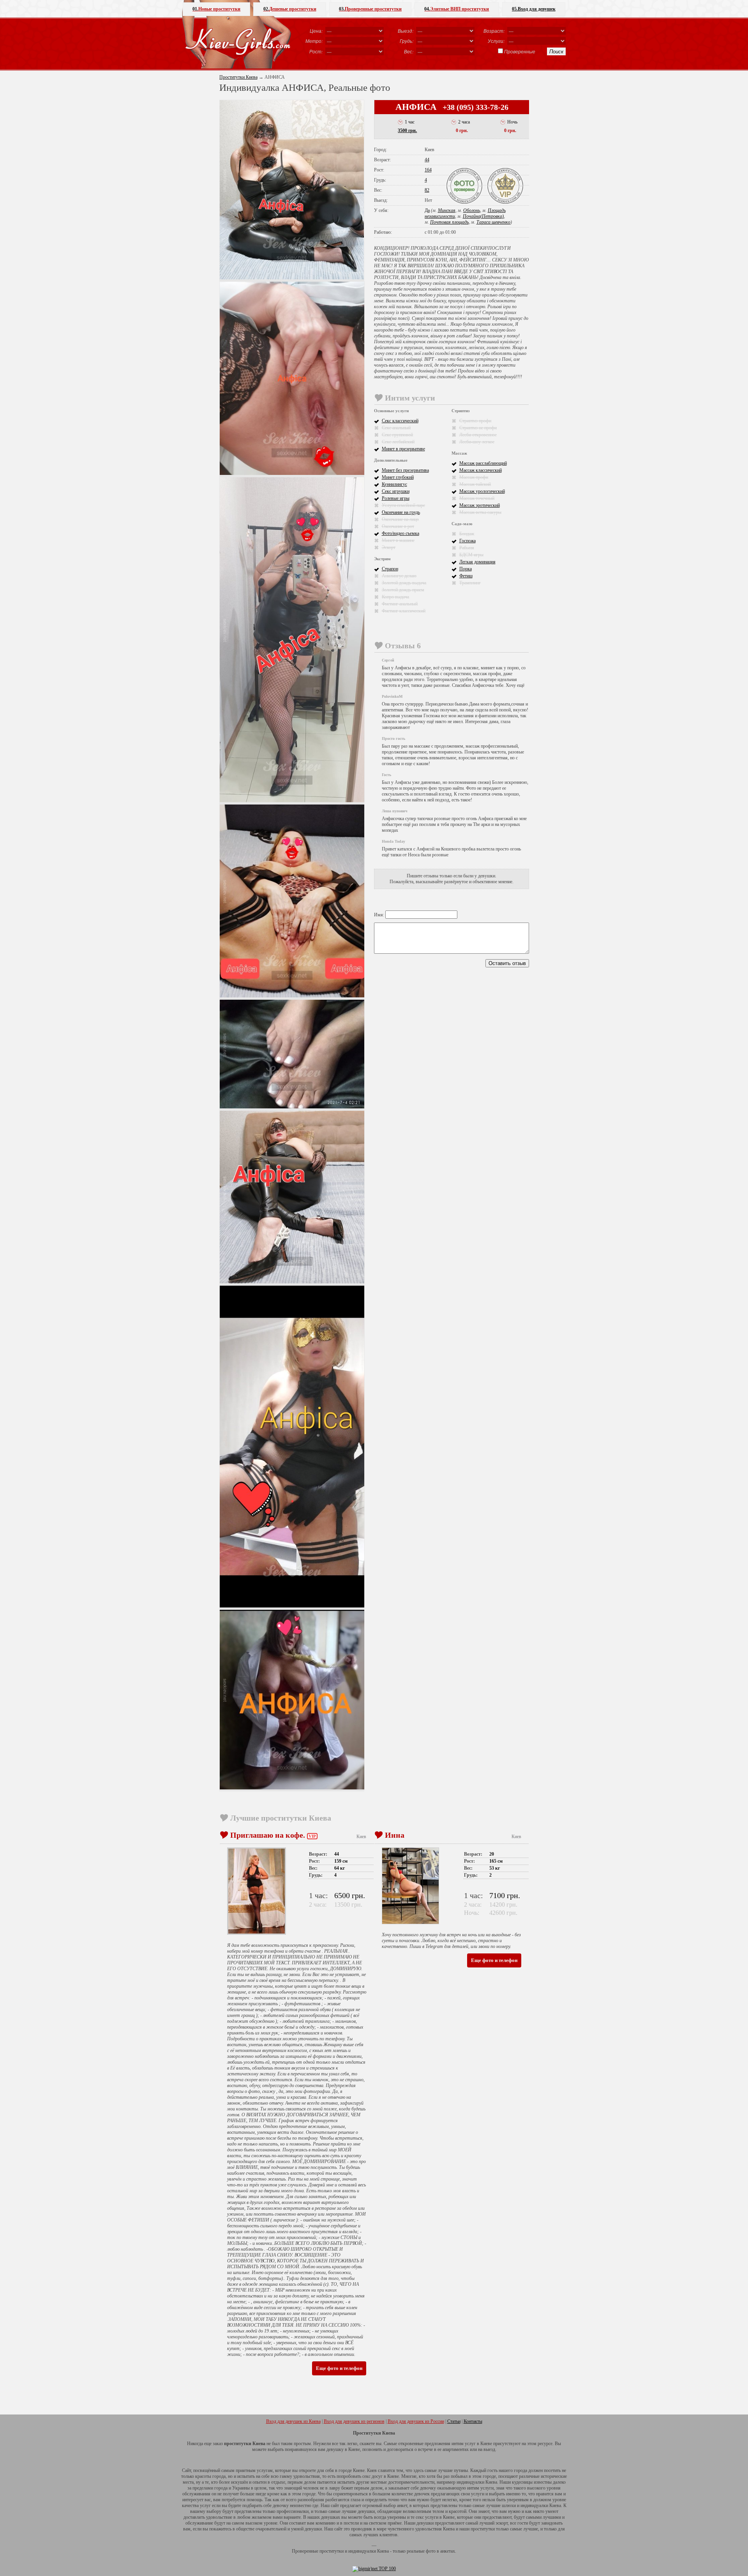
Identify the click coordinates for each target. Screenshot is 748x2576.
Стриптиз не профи (478, 428)
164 (428, 170)
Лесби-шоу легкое (477, 442)
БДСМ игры (471, 555)
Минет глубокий (398, 477)
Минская (447, 210)
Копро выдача (395, 597)
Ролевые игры (396, 498)
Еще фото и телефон (339, 2368)
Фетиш (466, 576)
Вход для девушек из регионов (354, 2421)
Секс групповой (397, 435)
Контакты (473, 2421)
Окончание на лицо (400, 519)
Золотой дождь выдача (404, 583)
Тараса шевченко (493, 222)
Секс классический (400, 421)
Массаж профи (474, 477)
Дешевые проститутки (290, 9)
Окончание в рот (398, 526)
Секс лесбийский (398, 442)
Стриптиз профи (475, 421)
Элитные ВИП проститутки (457, 9)
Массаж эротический (480, 505)
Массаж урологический (482, 491)
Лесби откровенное (478, 435)
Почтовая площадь (449, 222)
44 (427, 160)
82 (427, 190)
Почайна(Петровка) (483, 216)
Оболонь (472, 210)
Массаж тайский (475, 484)
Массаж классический (481, 470)
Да (427, 210)
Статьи (454, 2421)
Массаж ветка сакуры (480, 512)
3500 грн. (407, 131)
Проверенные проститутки (370, 9)
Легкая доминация (477, 562)
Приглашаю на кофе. (268, 1835)
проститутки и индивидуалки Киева (354, 2551)
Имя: (380, 915)
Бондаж (467, 534)
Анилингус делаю (399, 576)
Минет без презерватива (405, 470)
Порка (466, 569)
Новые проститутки (216, 9)
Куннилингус (394, 484)
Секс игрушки (396, 491)
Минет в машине (398, 540)
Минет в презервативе (403, 449)
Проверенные (520, 51)
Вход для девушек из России (416, 2421)
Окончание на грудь (401, 512)
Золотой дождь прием (403, 590)
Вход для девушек (534, 9)
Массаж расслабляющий (483, 463)
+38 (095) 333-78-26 (475, 107)
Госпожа (467, 541)
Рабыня (467, 548)
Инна (395, 1835)
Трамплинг (470, 583)
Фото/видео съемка (400, 533)
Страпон (390, 569)
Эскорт (389, 547)
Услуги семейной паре (403, 505)
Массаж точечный (477, 498)
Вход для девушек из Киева (293, 2421)
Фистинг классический (404, 611)
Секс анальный (396, 428)
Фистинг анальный (400, 604)
